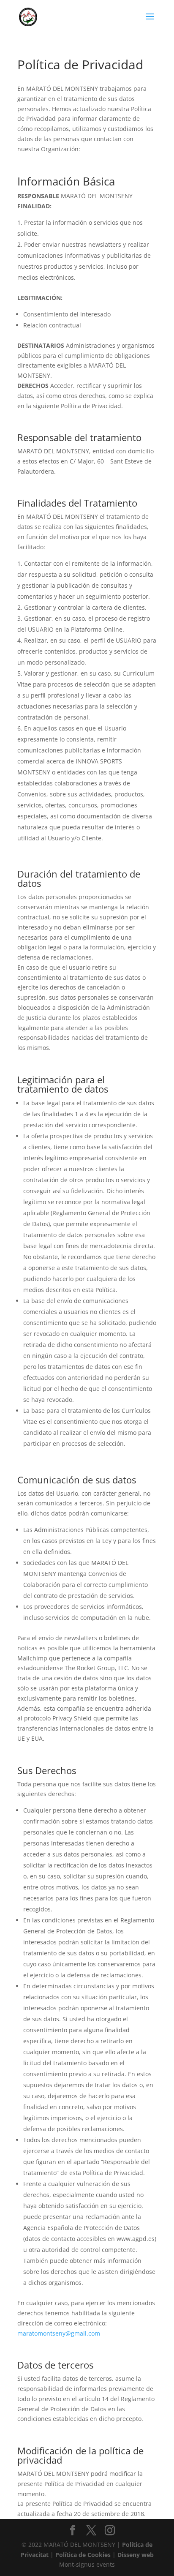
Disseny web (136, 2555)
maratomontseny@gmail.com (59, 2333)
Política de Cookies (83, 2555)
